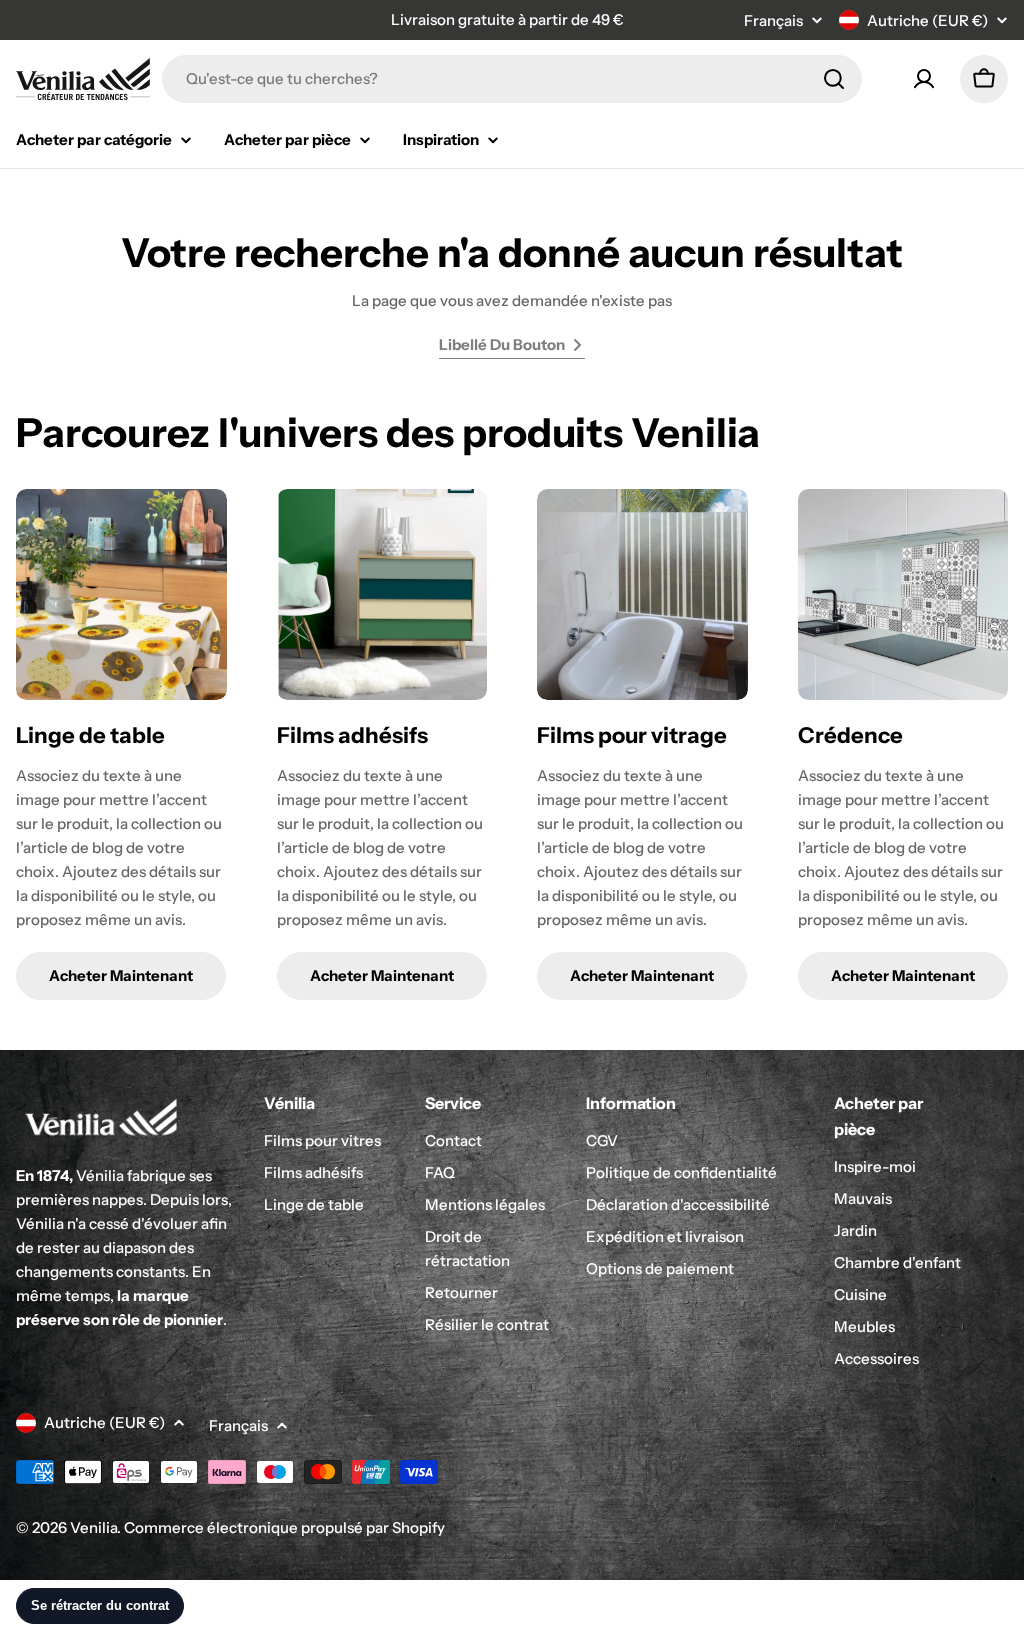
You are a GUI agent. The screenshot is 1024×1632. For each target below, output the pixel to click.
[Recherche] (834, 79)
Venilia (93, 1527)
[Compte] (924, 79)
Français (773, 20)
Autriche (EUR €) (927, 20)
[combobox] (512, 79)
